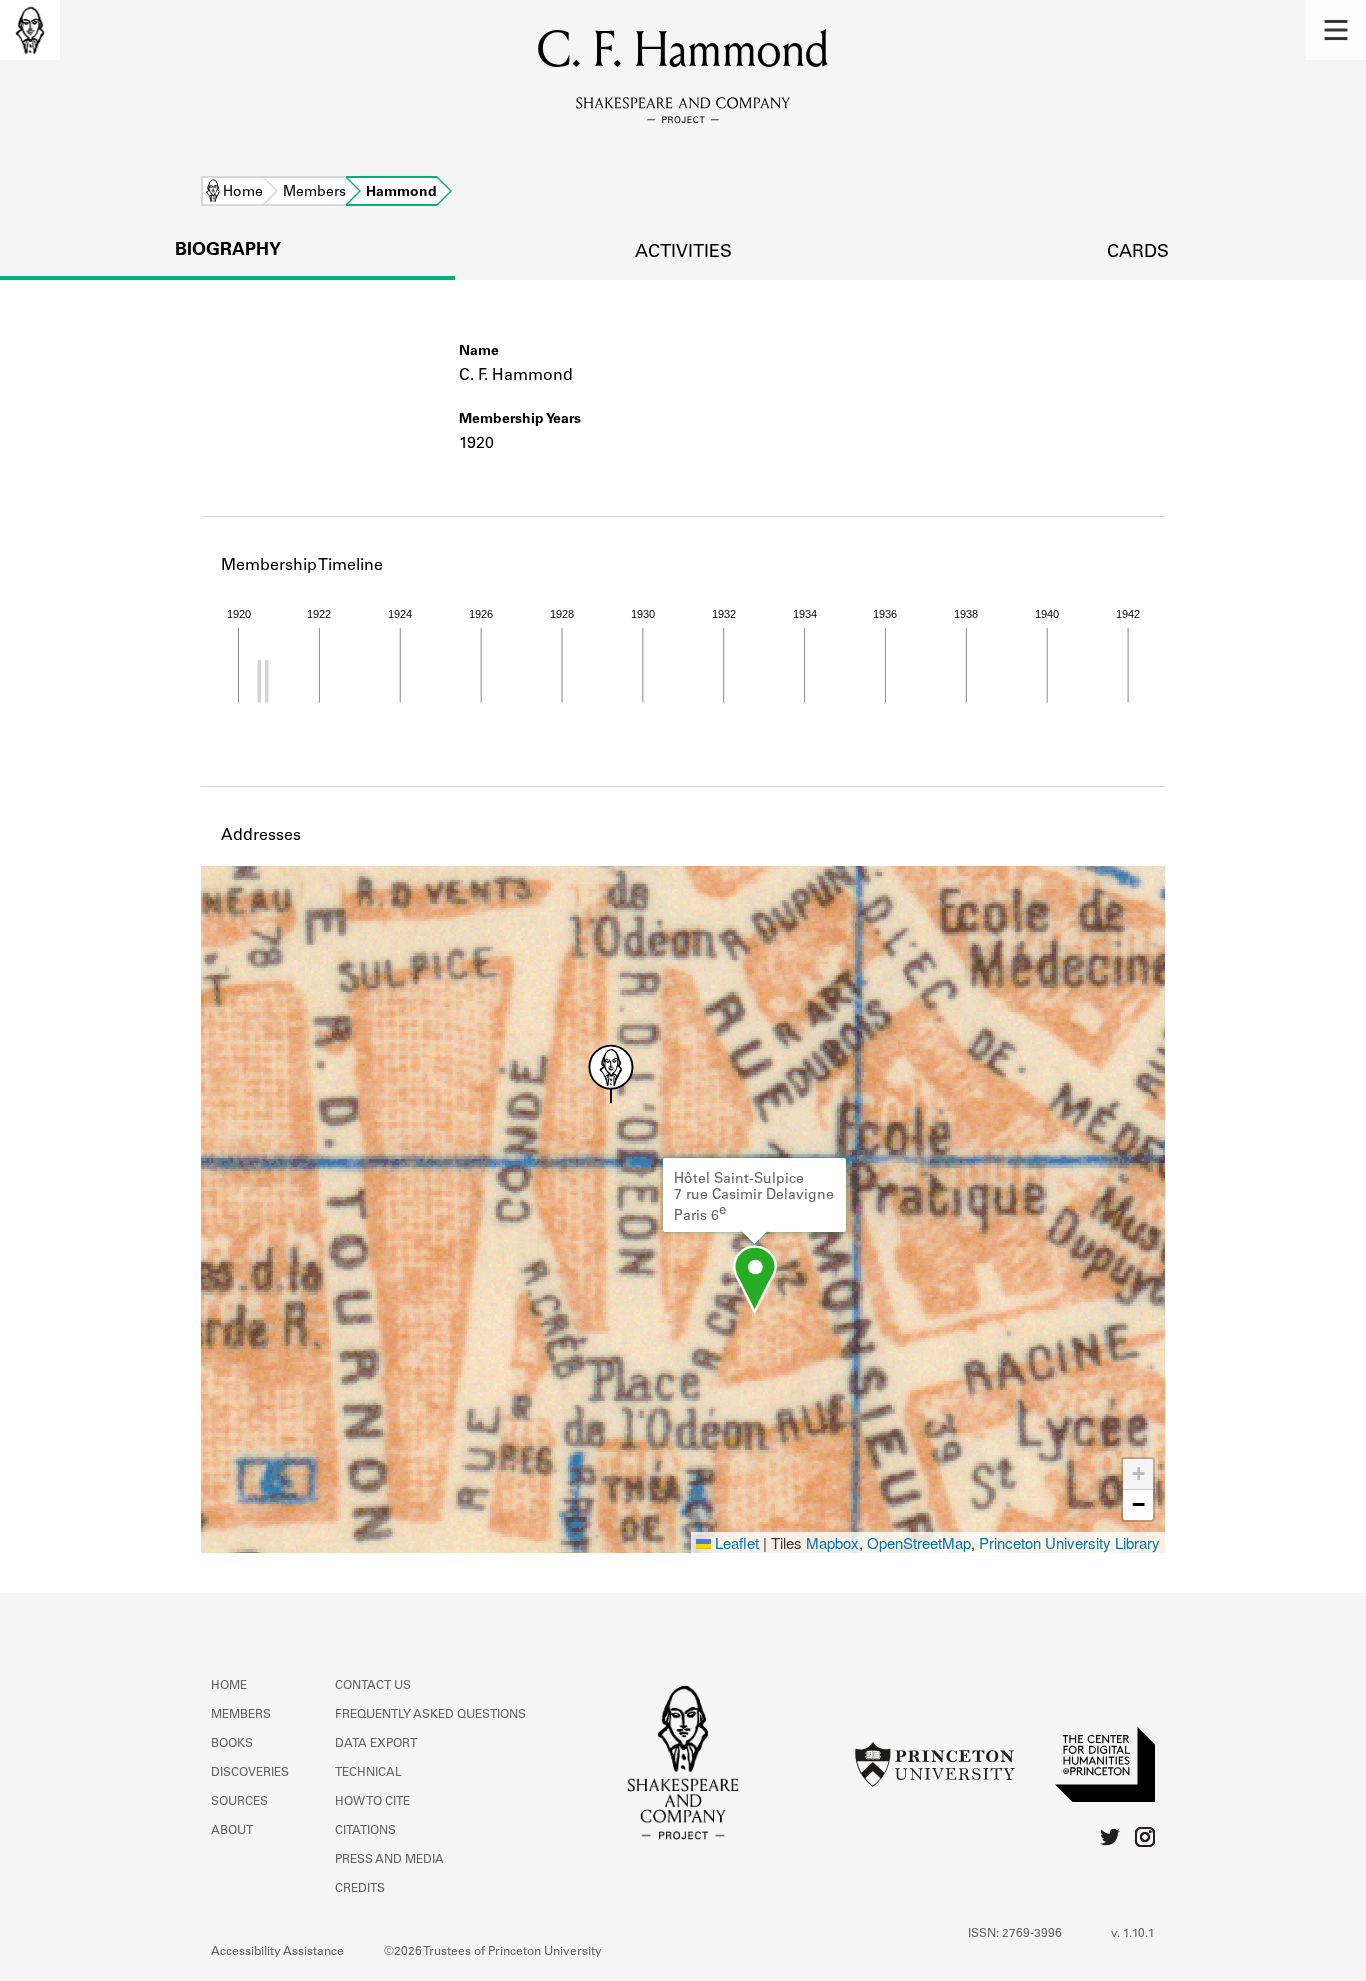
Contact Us (373, 1686)
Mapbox (832, 1542)
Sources (239, 1802)
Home (243, 193)
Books (232, 1744)
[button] (1336, 30)
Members (314, 193)
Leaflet (735, 1542)
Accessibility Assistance (277, 1952)
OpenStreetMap (919, 1542)
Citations (365, 1831)
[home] (30, 30)
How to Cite (372, 1802)
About (232, 1831)
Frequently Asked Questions (430, 1715)
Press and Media (389, 1860)
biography (228, 251)
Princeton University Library (1069, 1542)
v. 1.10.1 (1133, 1934)
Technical (368, 1773)
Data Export (376, 1744)
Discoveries (250, 1773)
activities (683, 253)
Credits (360, 1889)
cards (1138, 253)
